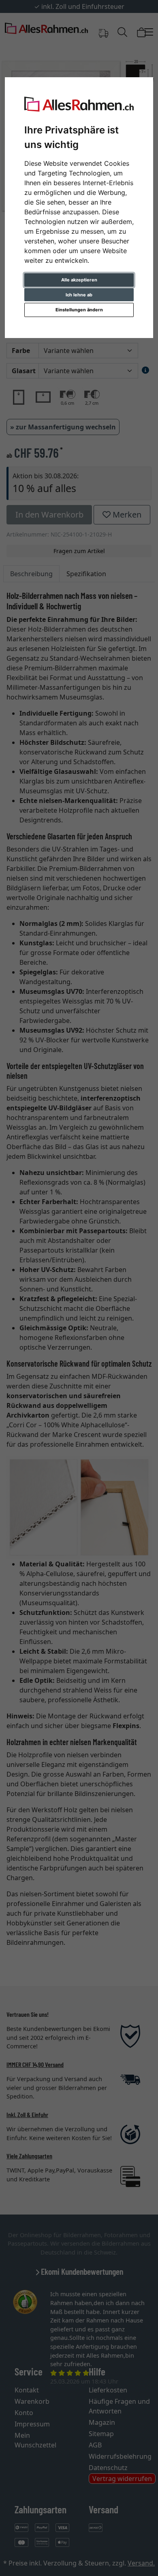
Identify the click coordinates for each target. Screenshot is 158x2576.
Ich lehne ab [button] (79, 295)
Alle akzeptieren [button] (79, 280)
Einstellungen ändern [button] (79, 310)
